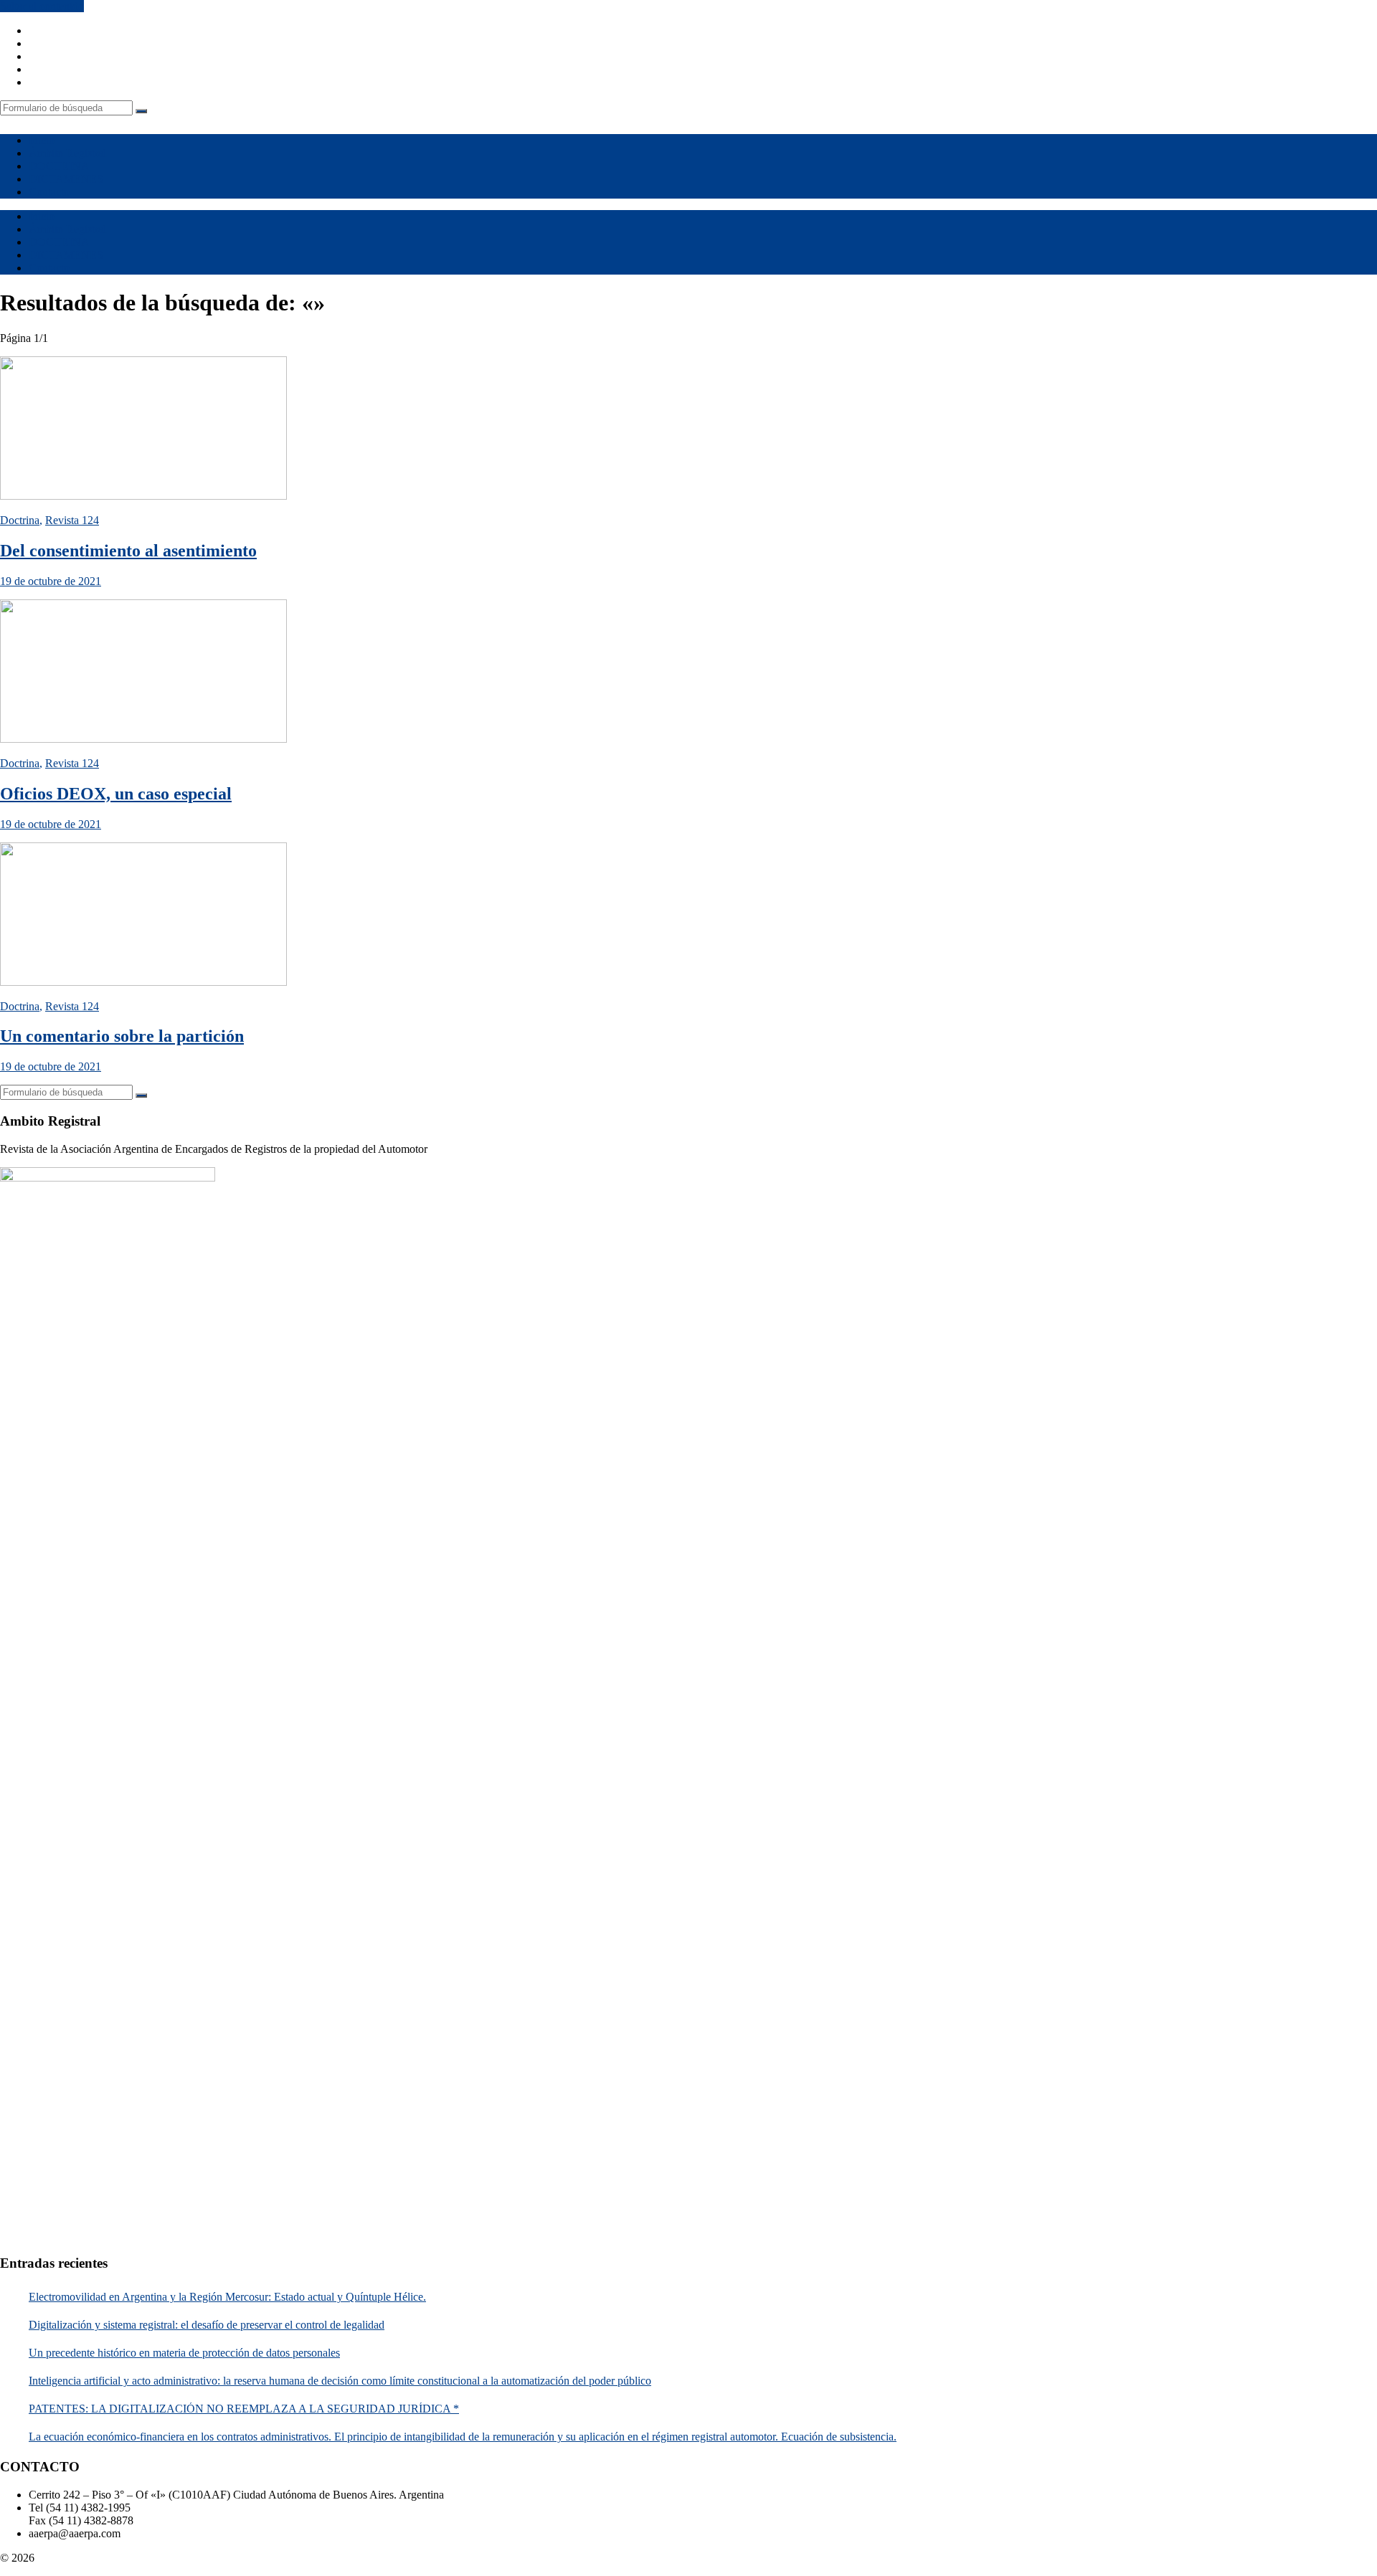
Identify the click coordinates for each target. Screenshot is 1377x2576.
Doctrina (20, 520)
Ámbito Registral (67, 153)
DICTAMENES (66, 179)
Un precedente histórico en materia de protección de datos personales (184, 2353)
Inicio (42, 140)
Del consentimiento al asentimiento (128, 551)
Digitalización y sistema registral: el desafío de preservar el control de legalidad (207, 2325)
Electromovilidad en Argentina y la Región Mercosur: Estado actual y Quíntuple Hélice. (227, 2297)
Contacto (49, 192)
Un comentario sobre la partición (122, 1036)
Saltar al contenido (42, 6)
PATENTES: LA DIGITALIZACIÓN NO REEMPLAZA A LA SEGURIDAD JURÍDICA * (244, 2409)
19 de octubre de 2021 (51, 581)
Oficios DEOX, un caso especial (116, 794)
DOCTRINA (59, 166)
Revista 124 (72, 520)
